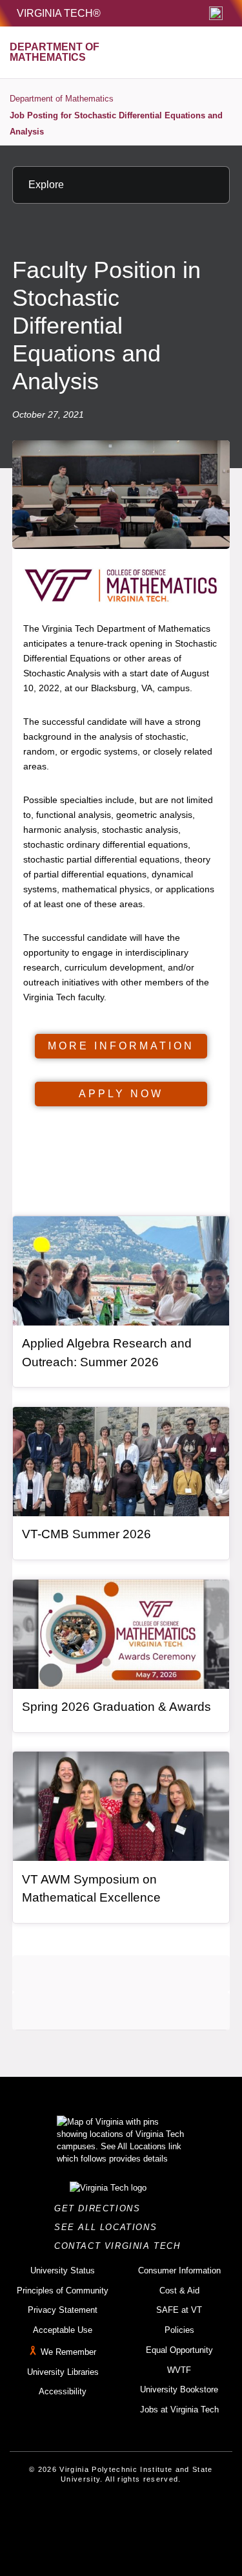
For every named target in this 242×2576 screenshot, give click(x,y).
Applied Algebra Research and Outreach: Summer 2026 (107, 1353)
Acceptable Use (63, 2330)
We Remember (68, 2352)
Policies (179, 2330)
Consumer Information (179, 2270)
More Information (121, 1046)
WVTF (179, 2370)
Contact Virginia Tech (121, 2246)
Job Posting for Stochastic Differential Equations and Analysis (116, 124)
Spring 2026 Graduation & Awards (116, 1707)
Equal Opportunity (179, 2350)
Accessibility (63, 2391)
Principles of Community (63, 2291)
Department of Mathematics (62, 99)
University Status (63, 2270)
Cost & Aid (179, 2291)
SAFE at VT (179, 2310)
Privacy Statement (63, 2310)
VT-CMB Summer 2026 (86, 1534)
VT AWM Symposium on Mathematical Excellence (91, 1889)
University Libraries (63, 2372)
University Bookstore (179, 2389)
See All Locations (109, 2227)
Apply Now (121, 1094)
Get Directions (101, 2208)
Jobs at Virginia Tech (179, 2410)
